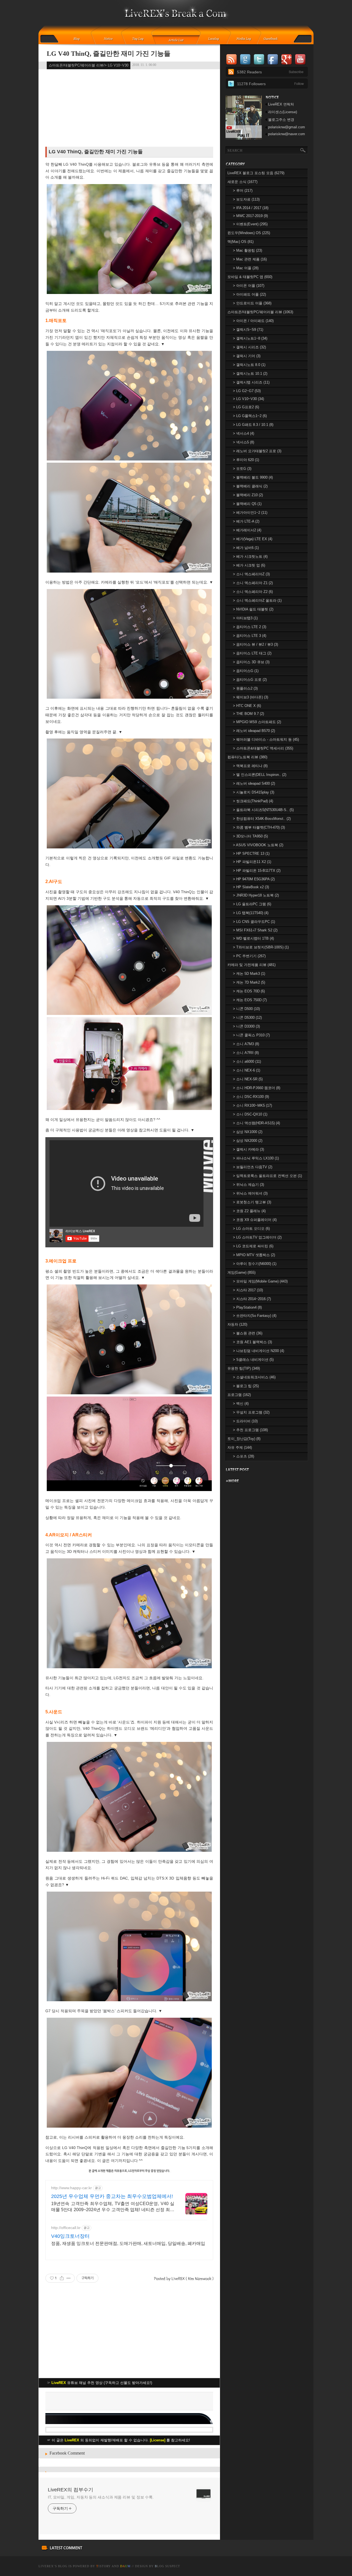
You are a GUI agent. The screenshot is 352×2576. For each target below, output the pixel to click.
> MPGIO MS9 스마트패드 (257, 722)
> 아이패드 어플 (249, 294)
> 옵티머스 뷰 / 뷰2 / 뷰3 (255, 644)
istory (104, 2566)
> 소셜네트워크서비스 (254, 1377)
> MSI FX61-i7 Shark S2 (255, 930)
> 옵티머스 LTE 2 (250, 627)
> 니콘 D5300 (247, 1018)
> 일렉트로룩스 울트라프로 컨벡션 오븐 (267, 1176)
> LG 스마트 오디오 (251, 1229)
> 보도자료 (246, 199)
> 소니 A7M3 (246, 1044)
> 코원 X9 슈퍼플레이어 (255, 1220)
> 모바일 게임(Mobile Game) (260, 1281)
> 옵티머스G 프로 (250, 680)
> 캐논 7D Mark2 (249, 982)
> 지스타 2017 (248, 1290)
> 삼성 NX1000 (248, 1132)
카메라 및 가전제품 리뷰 (251, 965)
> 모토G (242, 469)
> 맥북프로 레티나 (250, 766)
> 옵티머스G (246, 671)
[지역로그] (215, 39)
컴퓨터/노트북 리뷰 (247, 757)
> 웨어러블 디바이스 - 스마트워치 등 (266, 739)
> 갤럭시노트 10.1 (250, 374)
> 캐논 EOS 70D (249, 991)
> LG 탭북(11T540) (251, 913)
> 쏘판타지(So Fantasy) (255, 1316)
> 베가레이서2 (247, 530)
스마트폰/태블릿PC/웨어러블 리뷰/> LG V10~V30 (89, 65)
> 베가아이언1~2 (250, 513)
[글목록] (176, 39)
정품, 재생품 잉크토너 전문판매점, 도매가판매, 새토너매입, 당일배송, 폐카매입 (128, 2243)
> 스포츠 (244, 1456)
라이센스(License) (283, 112)
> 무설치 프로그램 (251, 1412)
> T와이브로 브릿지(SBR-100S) (261, 947)
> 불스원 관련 (248, 1333)
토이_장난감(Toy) (244, 1439)
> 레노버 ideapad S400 (254, 783)
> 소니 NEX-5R (248, 1079)
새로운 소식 (242, 182)
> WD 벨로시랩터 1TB (253, 938)
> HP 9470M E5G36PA (254, 879)
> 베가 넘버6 (246, 548)
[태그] (140, 39)
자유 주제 (240, 1447)
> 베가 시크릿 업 (249, 565)
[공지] (112, 39)
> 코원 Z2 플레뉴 (249, 1211)
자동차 (237, 1324)
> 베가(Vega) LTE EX (253, 539)
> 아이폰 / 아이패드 (253, 321)
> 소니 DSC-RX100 (251, 1097)
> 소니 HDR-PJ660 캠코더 (257, 1088)
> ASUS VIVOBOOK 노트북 (258, 845)
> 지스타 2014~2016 (252, 1299)
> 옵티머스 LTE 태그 (252, 653)
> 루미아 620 (246, 460)
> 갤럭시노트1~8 (250, 338)
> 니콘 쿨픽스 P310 (251, 1035)
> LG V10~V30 (248, 399)
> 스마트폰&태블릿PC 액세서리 (263, 748)
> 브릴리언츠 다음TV (253, 1167)
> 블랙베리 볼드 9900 (253, 477)
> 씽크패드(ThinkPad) (253, 801)
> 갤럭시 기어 (247, 356)
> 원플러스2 (245, 688)
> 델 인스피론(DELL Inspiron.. (260, 775)
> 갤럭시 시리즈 (249, 347)
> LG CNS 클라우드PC (254, 922)
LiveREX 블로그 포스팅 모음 (256, 173)
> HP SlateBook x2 (251, 887)
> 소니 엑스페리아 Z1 (253, 583)
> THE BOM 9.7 (248, 714)
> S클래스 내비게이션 (253, 1360)
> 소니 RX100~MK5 (252, 1105)
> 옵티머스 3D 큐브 (251, 662)
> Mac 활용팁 (248, 250)
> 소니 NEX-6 (247, 1070)
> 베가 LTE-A (246, 521)
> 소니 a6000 (247, 1061)
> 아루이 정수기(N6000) (255, 1264)
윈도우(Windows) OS (249, 233)
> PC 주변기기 (249, 956)
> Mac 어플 (246, 268)
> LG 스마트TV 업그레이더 (257, 1237)
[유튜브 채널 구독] (244, 138)
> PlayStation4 (247, 1307)
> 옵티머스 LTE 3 (250, 636)
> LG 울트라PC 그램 (252, 904)
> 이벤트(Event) (250, 224)
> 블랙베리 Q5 (247, 504)
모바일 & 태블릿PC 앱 (250, 277)
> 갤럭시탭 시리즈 (251, 382)
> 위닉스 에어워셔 (250, 1193)
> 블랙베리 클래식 (250, 486)
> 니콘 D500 (246, 1009)
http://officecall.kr (66, 2228)
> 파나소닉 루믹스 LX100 (256, 1158)
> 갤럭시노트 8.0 (249, 365)
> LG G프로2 (246, 407)
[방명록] (274, 39)
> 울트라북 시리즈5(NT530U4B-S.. (263, 810)
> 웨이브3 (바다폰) (251, 697)
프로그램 (239, 1395)
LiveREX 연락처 (281, 104)
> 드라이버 (245, 1421)
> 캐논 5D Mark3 (249, 974)
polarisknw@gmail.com (287, 127)
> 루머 (243, 191)
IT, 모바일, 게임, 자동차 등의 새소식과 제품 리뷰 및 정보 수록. (101, 2497)
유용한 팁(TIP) (244, 1368)
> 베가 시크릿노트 (250, 556)
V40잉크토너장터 (70, 2236)
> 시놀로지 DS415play (254, 792)
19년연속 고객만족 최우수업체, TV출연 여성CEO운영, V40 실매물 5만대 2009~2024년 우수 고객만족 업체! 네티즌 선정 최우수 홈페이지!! (113, 2207)
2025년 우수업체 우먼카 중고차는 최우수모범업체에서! (112, 2196)
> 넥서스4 (244, 433)
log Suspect (167, 2566)
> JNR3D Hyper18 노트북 (256, 895)
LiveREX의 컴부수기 (71, 2490)
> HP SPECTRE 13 (251, 853)
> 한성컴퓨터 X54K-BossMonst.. (262, 819)
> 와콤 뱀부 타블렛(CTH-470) (259, 827)
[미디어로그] (245, 39)
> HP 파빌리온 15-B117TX (257, 871)
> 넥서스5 (244, 442)
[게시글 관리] (69, 2278)
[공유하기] (62, 2278)
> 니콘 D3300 (246, 1026)
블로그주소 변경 (281, 120)
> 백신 (241, 1404)
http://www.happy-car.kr (71, 2188)
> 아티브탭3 (245, 618)
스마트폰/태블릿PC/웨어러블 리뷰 (260, 312)
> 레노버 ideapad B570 (254, 731)
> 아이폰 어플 (249, 286)
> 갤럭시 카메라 (248, 1149)
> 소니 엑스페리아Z (251, 574)
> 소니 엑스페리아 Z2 (253, 592)
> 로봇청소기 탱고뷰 (252, 1202)
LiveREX (46, 2566)
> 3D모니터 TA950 (250, 836)
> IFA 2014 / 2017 (251, 208)
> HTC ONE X (247, 706)
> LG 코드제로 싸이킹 (253, 1246)
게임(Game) (241, 1272)
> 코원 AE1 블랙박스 (252, 1342)
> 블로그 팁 (246, 1386)
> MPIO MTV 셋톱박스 (254, 1255)
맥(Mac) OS (240, 242)
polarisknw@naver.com (287, 134)
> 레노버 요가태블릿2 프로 (257, 451)
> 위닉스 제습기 (248, 1185)
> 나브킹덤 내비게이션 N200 (258, 1351)
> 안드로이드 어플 (252, 303)
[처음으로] (176, 17)
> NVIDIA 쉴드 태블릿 (253, 609)
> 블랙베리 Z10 (248, 495)
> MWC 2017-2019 (250, 216)
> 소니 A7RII (246, 1053)
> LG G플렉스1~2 (250, 416)
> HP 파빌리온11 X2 (252, 862)
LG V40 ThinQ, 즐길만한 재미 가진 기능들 (109, 54)
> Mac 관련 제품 (250, 259)
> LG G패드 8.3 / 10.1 (253, 425)
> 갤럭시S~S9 (248, 330)
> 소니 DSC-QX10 (250, 1114)
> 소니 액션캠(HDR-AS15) (256, 1123)
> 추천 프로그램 (250, 1430)
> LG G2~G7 (247, 391)
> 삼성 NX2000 (248, 1141)
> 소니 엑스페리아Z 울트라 (257, 600)
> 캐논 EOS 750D (250, 1000)
